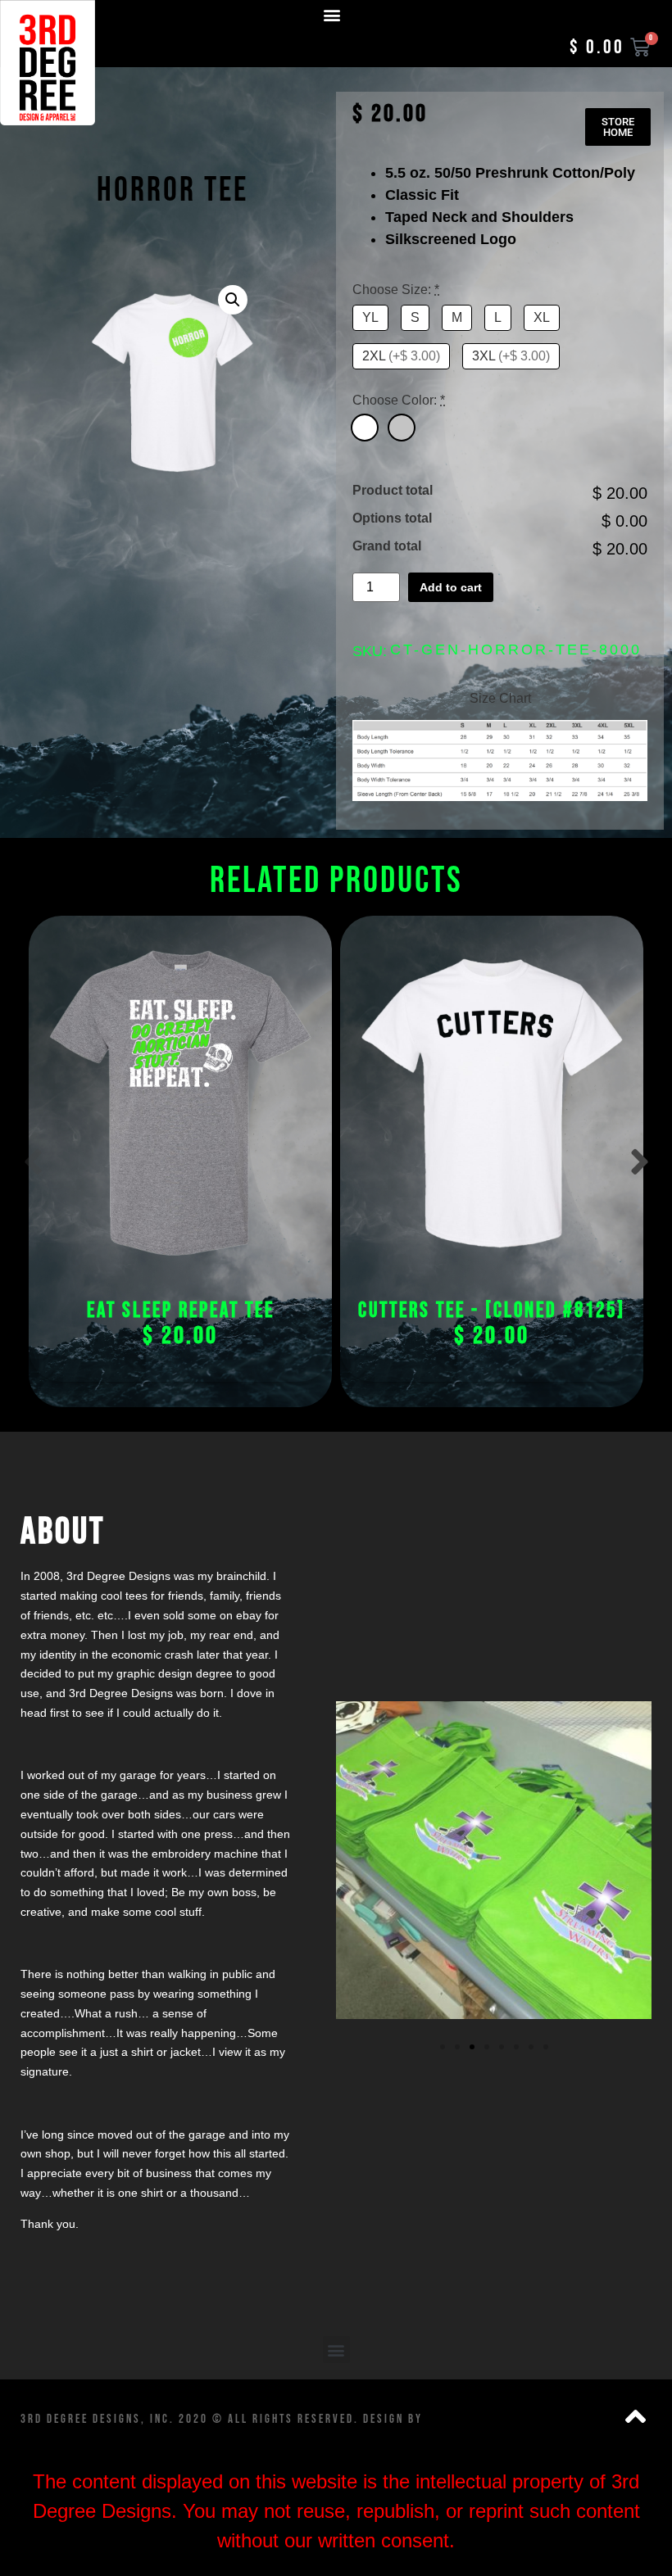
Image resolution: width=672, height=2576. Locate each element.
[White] (365, 428)
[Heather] (402, 428)
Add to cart (451, 587)
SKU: (370, 651)
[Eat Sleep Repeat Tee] (180, 1103)
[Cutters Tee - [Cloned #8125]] (492, 1103)
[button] (332, 14)
